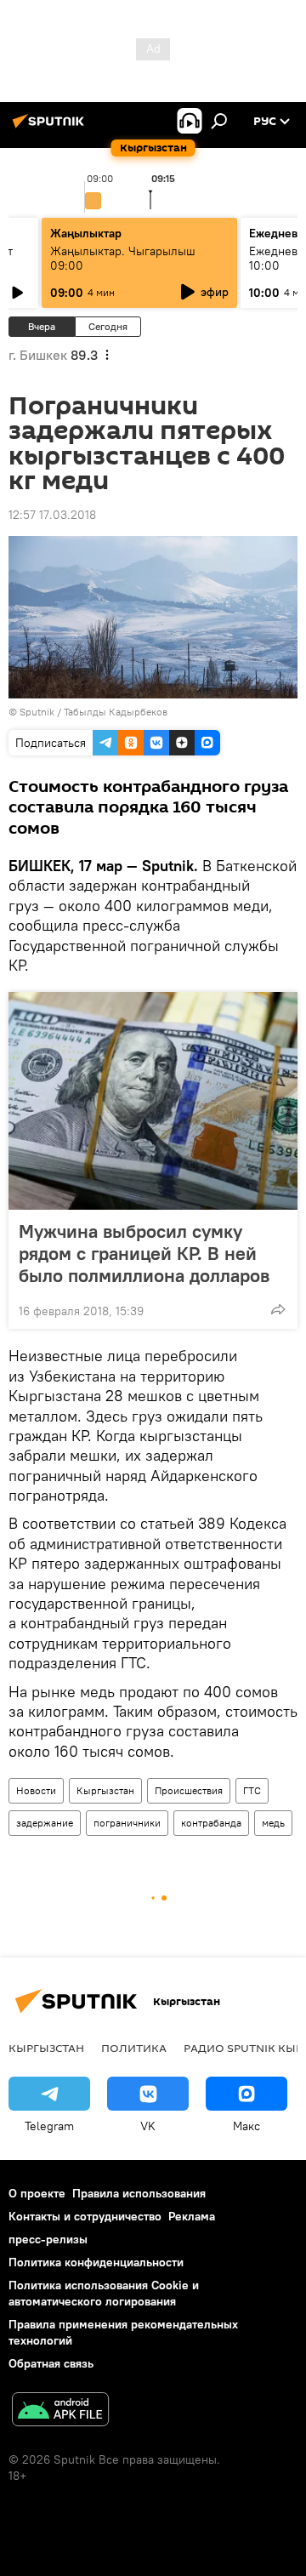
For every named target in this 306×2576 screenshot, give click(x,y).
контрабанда (211, 1823)
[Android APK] (60, 2411)
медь (273, 1823)
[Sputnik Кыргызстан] (51, 128)
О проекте (37, 2193)
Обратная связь (51, 2363)
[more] (278, 1309)
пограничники (127, 1823)
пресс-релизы (48, 2239)
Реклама (192, 2216)
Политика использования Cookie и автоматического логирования (104, 2293)
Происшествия (189, 1790)
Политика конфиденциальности (96, 2262)
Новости (36, 1790)
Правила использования (139, 2193)
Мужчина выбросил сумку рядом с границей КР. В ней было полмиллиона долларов (144, 1253)
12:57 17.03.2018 (52, 515)
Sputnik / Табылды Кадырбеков (93, 712)
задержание (45, 1823)
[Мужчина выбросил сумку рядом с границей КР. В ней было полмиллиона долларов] (153, 1101)
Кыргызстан (105, 1790)
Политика (134, 2048)
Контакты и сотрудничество (85, 2216)
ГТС (252, 1790)
